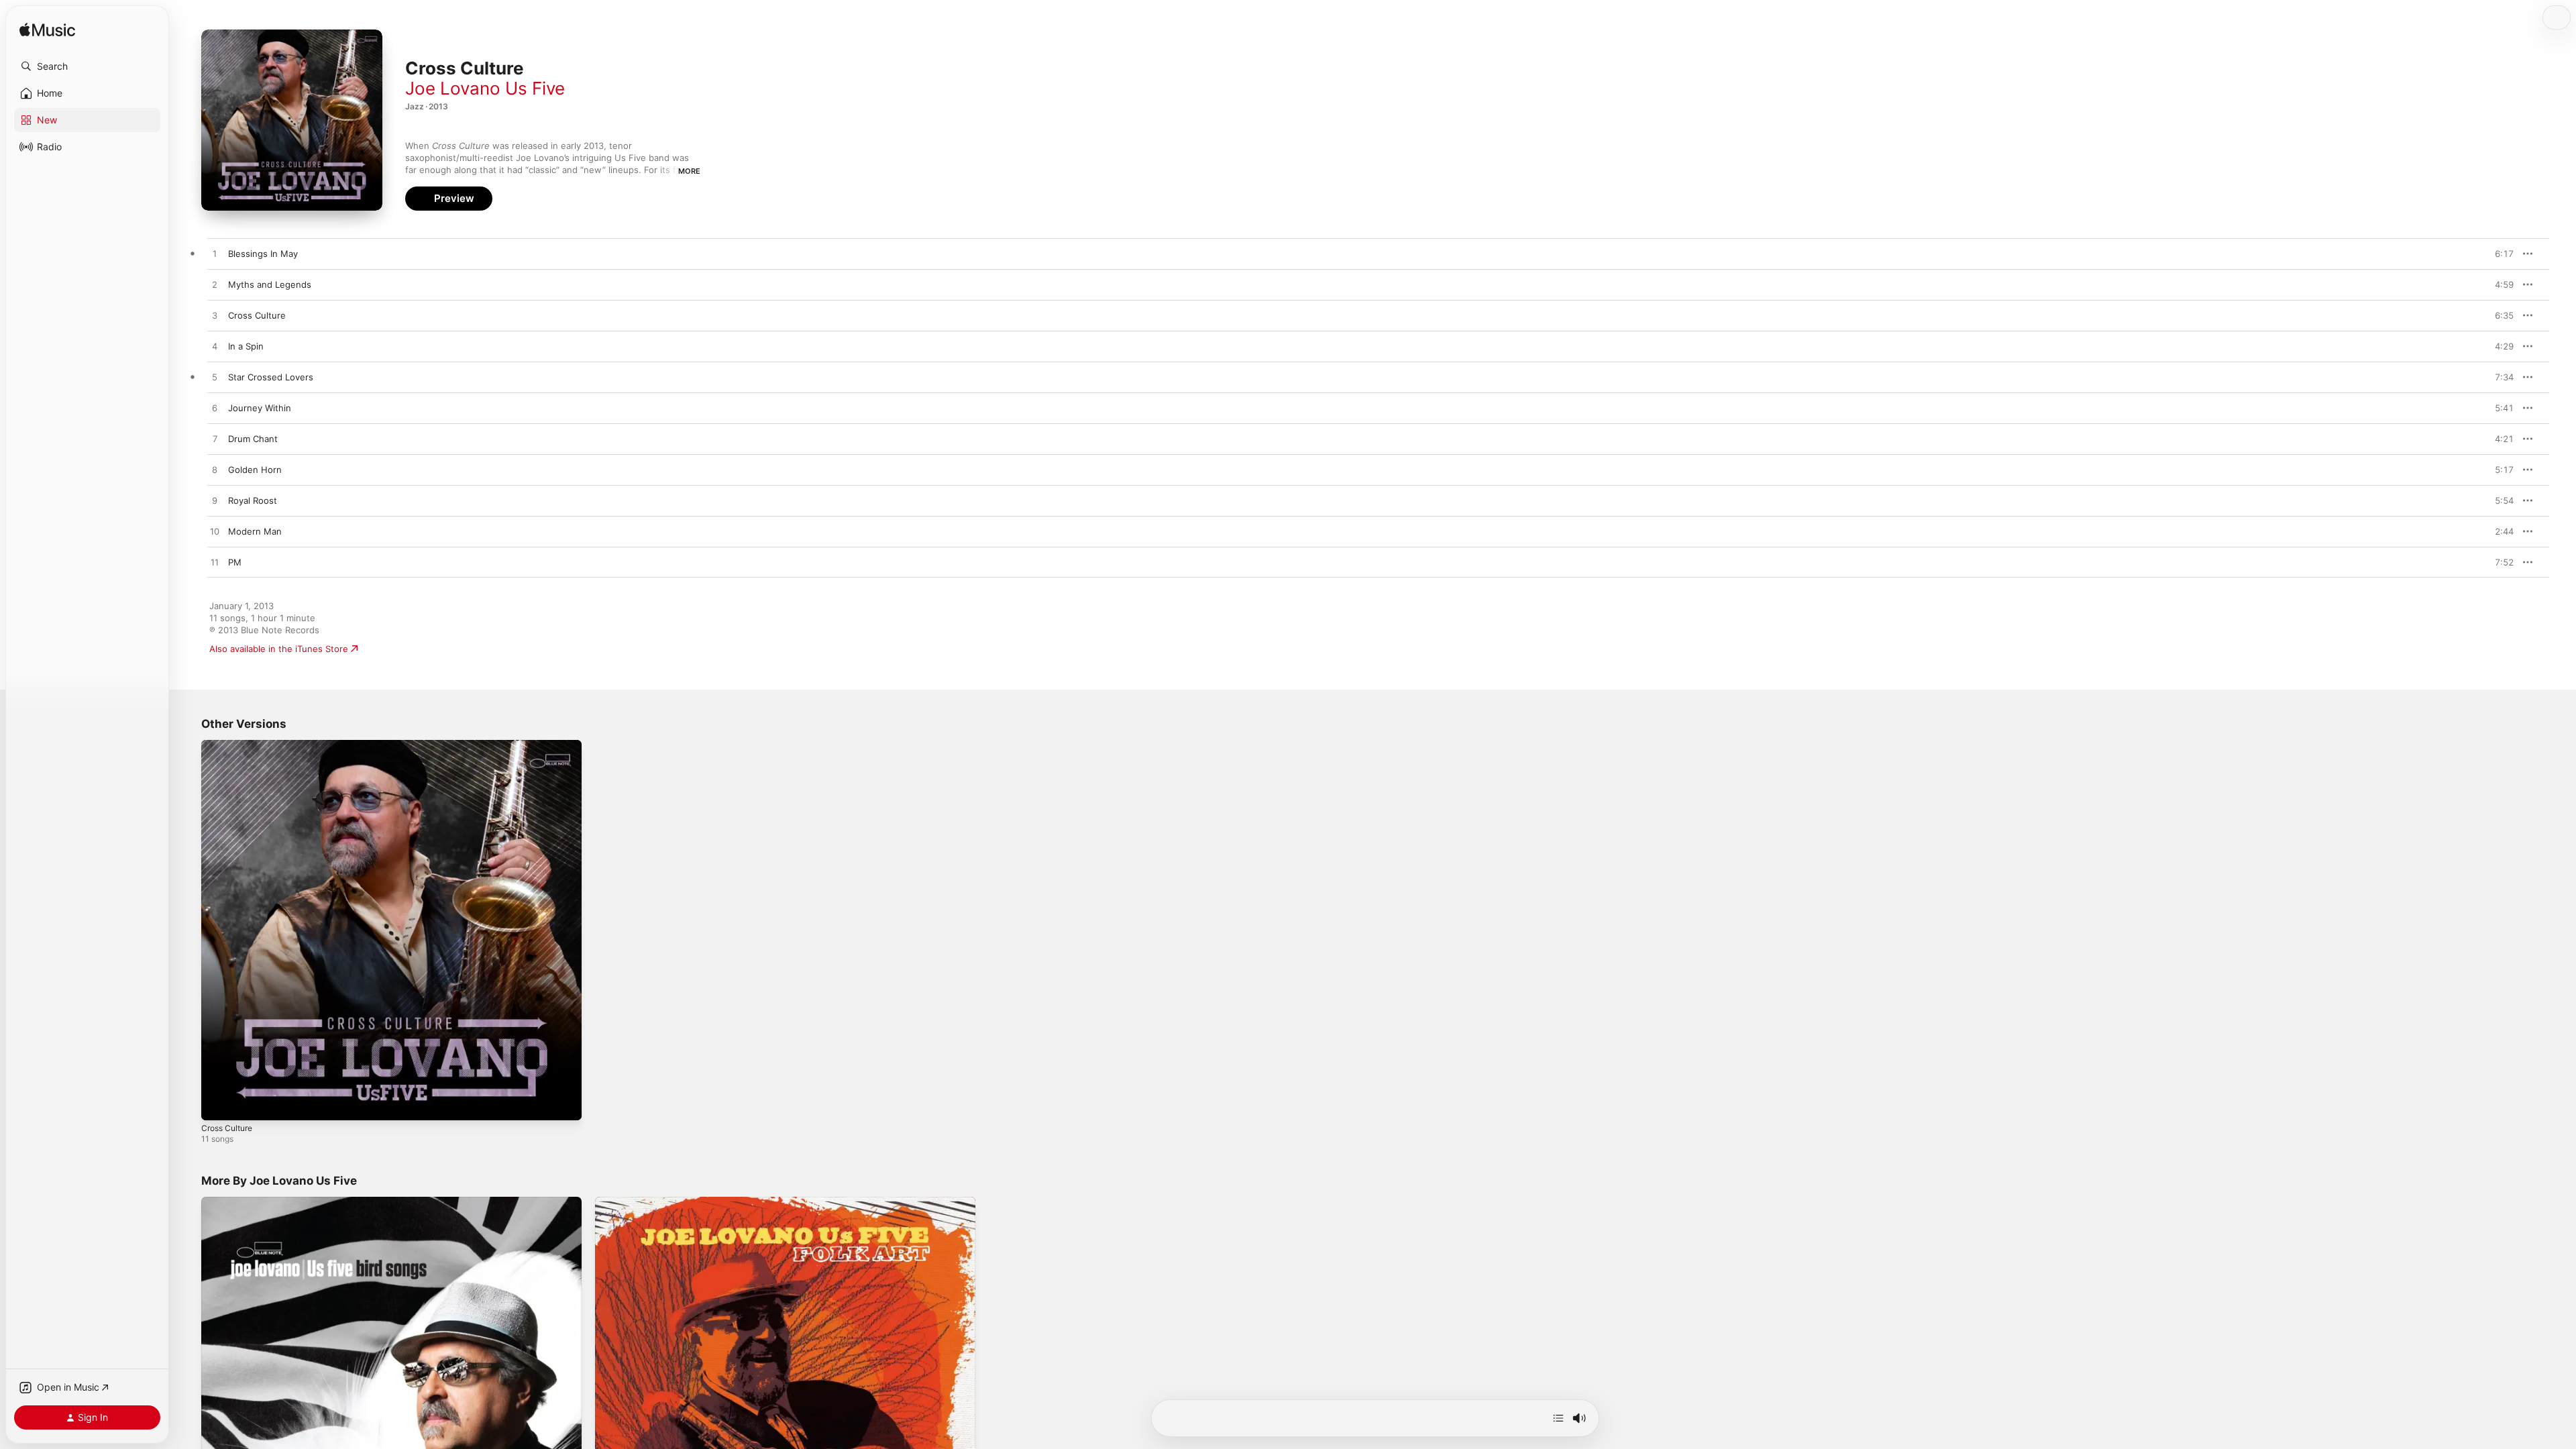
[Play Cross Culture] (218, 1104)
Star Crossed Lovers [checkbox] (271, 377)
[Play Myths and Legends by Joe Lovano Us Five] (215, 285)
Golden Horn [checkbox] (255, 470)
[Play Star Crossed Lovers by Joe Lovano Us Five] (215, 378)
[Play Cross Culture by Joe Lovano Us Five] (215, 316)
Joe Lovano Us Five (485, 88)
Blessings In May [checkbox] (263, 254)
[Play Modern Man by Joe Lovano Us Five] (215, 532)
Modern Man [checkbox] (255, 531)
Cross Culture (230, 745)
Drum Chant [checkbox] (253, 439)
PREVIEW (2499, 254)
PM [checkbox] (235, 562)
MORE (689, 171)
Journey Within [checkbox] (260, 408)
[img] (47, 31)
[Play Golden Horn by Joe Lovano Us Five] (215, 470)
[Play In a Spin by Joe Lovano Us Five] (215, 347)
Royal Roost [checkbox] (253, 500)
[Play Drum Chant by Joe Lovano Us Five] (215, 439)
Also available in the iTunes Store (279, 649)
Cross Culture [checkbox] (257, 315)
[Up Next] (1558, 1418)
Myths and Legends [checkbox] (270, 284)
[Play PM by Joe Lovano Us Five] (215, 563)
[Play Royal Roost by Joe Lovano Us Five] (215, 501)
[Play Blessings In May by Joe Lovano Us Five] (215, 254)
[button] (87, 66)
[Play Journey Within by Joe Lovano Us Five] (215, 409)
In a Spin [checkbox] (246, 346)
